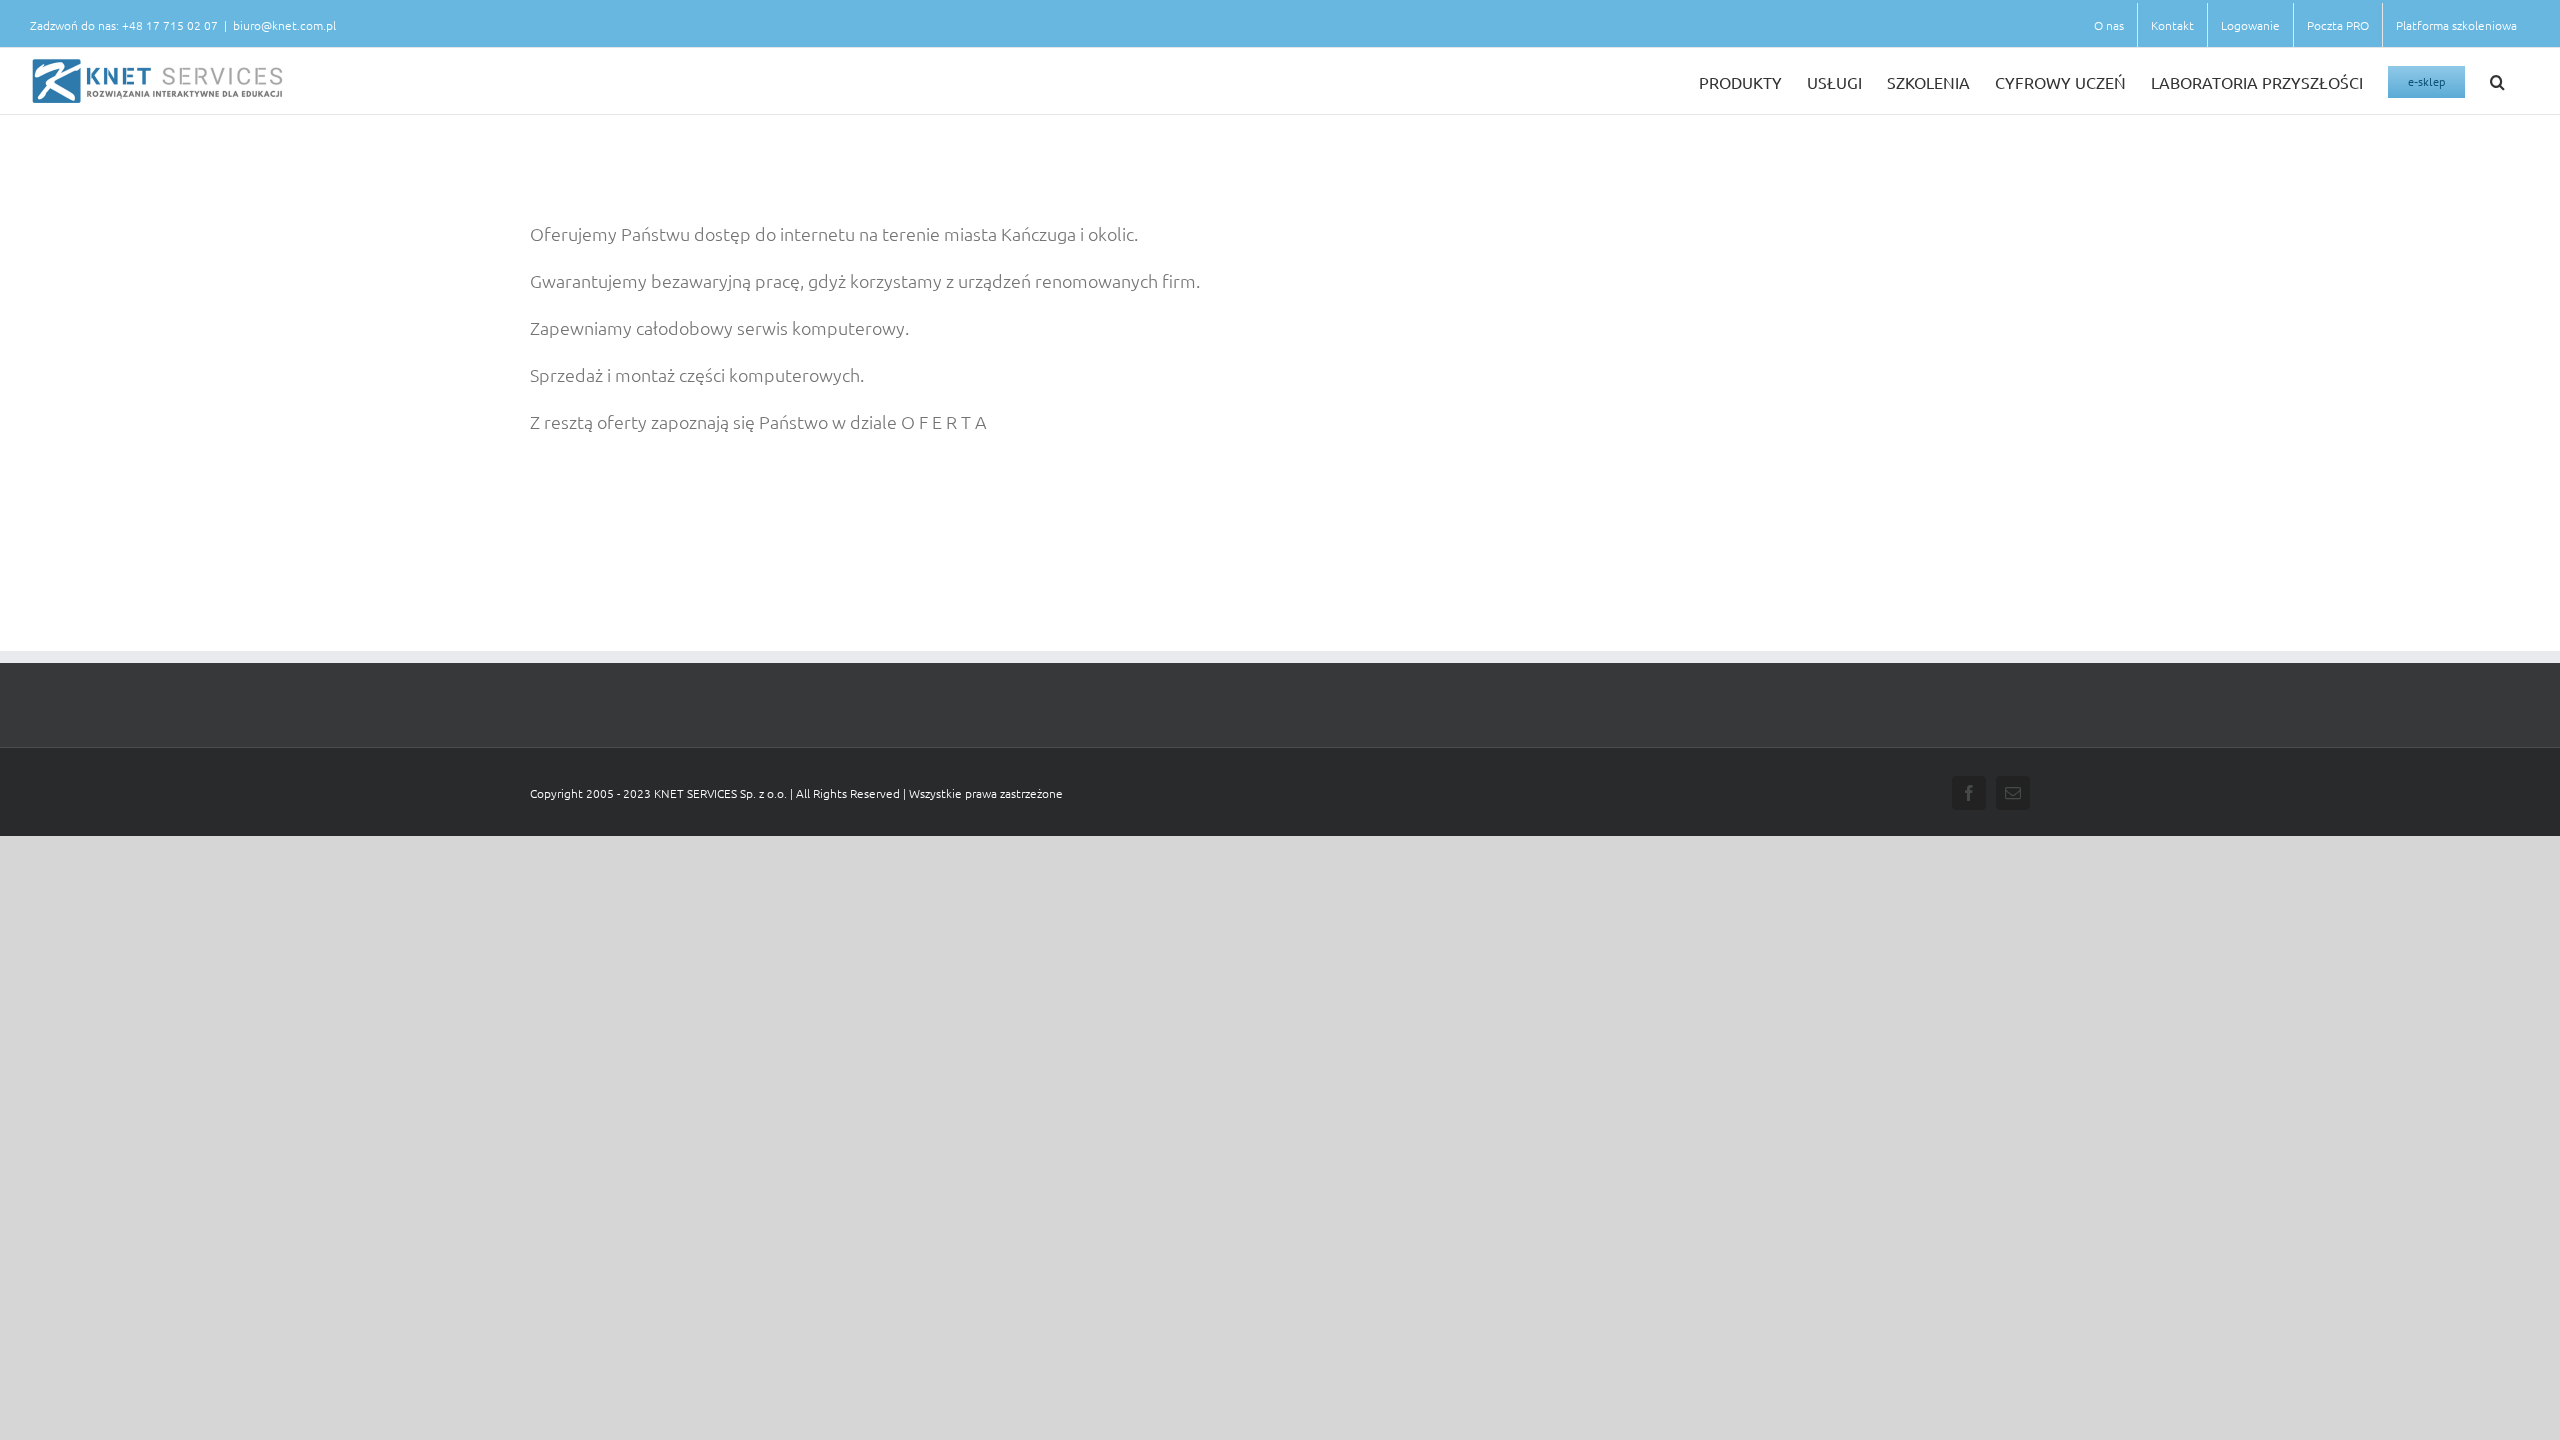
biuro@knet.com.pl (284, 25)
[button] (2497, 80)
